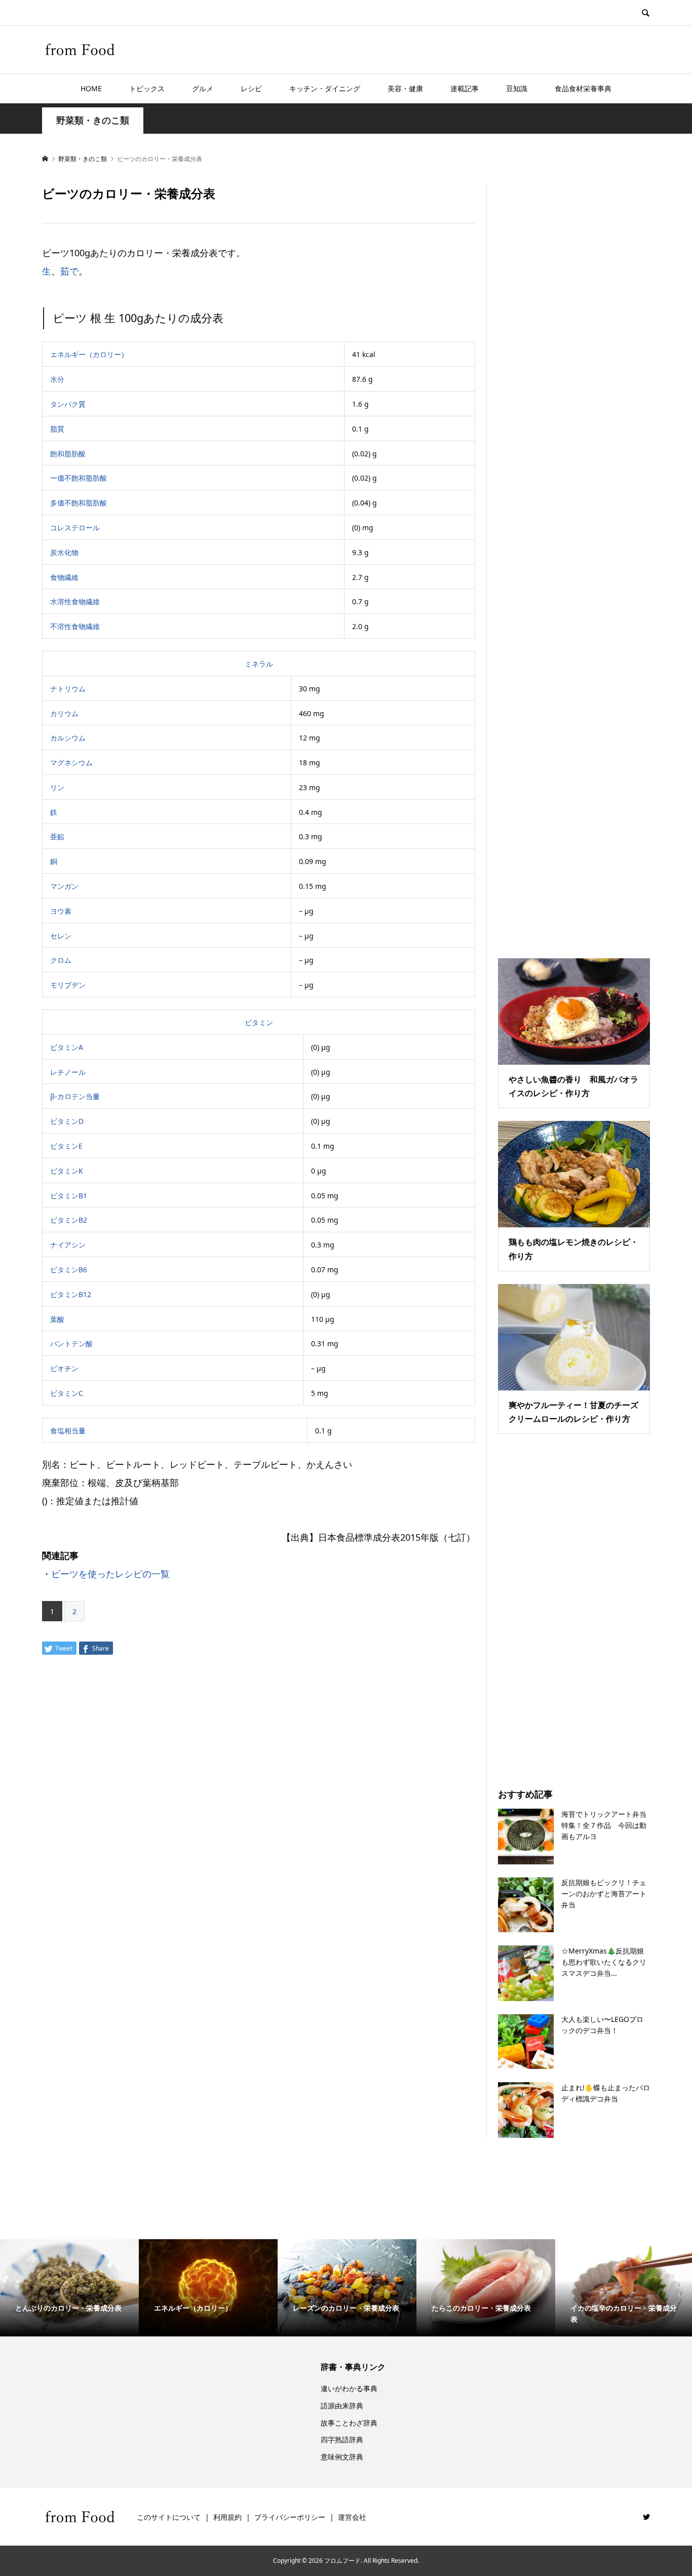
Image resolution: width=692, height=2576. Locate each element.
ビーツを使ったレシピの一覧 (110, 1574)
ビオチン (64, 1368)
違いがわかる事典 (349, 2388)
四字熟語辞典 (342, 2440)
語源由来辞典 (342, 2406)
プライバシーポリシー (290, 2517)
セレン (61, 936)
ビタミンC (67, 1393)
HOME (91, 88)
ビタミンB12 (71, 1294)
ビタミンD (67, 1121)
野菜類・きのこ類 (93, 120)
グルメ (203, 88)
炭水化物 (64, 552)
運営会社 (352, 2517)
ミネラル (259, 664)
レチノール (68, 1072)
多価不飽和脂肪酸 (79, 503)
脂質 (57, 429)
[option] (69, 2288)
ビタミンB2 (69, 1220)
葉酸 (57, 1319)
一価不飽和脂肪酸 (79, 478)
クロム (61, 960)
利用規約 (227, 2517)
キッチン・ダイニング (325, 88)
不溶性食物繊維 (75, 626)
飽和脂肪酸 (68, 454)
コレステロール (75, 528)
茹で (69, 271)
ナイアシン (68, 1245)
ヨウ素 (61, 911)
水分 (57, 379)
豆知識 (517, 88)
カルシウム (68, 738)
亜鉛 (57, 836)
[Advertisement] (574, 559)
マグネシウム (71, 763)
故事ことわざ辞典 (349, 2423)
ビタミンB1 (69, 1196)
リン (57, 787)
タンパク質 (68, 404)
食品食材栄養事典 (583, 88)
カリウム (64, 713)
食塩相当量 (68, 1431)
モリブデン (68, 985)
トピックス (147, 88)
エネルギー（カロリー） (89, 354)
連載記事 (465, 88)
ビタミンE (66, 1146)
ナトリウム (68, 689)
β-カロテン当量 (75, 1096)
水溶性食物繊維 (75, 601)
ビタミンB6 (69, 1270)
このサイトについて (169, 2517)
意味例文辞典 (342, 2457)
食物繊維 (64, 577)
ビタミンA (67, 1047)
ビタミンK (67, 1171)
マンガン (64, 886)
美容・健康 (405, 88)
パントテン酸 (71, 1343)
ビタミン (259, 1022)
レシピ (251, 88)
